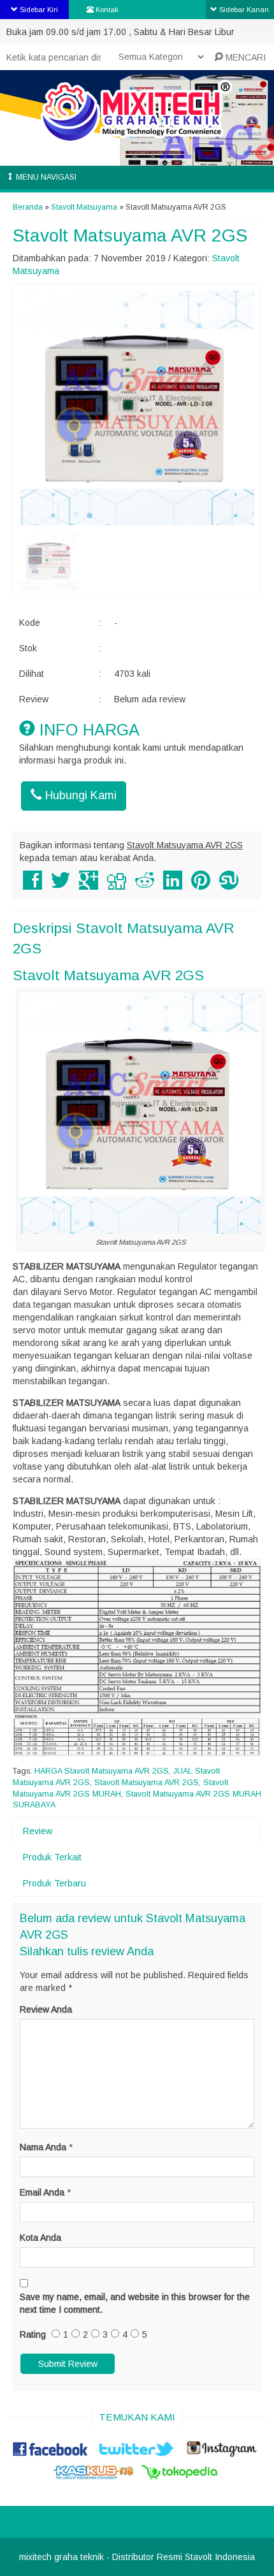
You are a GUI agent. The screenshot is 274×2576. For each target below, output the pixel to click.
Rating (33, 2334)
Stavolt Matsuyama (84, 207)
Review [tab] (38, 1831)
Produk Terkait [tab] (52, 1857)
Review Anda (46, 2009)
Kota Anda (40, 2238)
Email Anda (42, 2192)
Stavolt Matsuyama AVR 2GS (130, 235)
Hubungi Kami (79, 795)
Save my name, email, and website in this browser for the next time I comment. (135, 2303)
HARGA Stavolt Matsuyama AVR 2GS (102, 1771)
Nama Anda (43, 2147)
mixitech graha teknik (61, 2557)
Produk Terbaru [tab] (54, 1883)
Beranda (28, 207)
